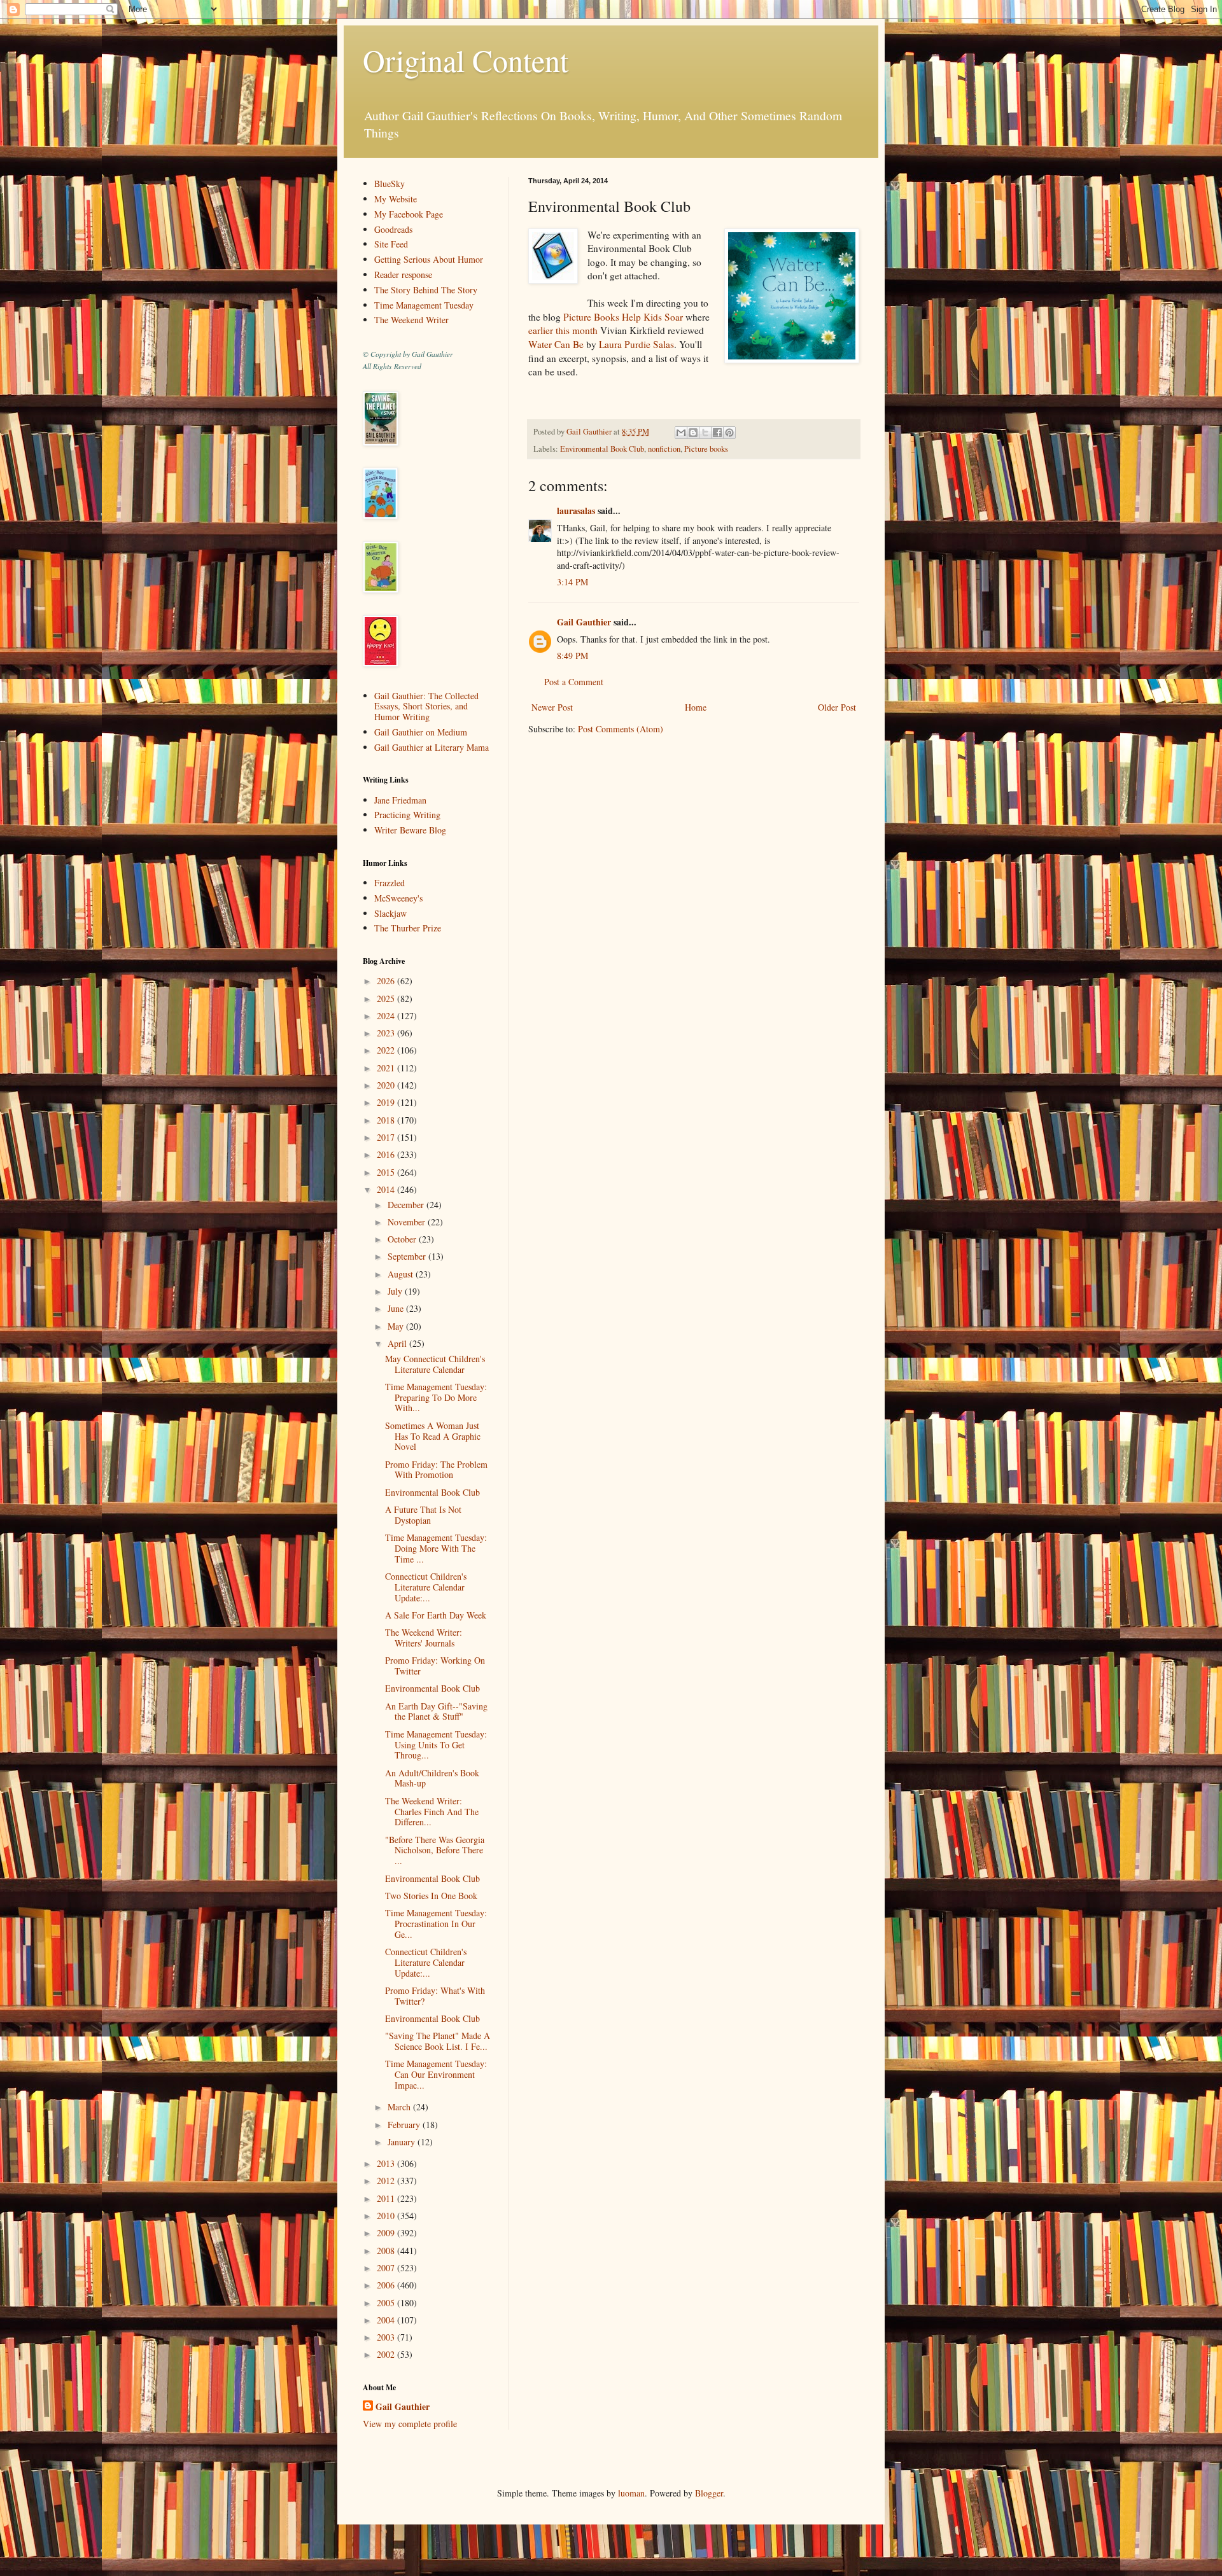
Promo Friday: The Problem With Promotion (436, 1470)
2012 (387, 2181)
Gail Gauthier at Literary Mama (432, 747)
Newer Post (552, 707)
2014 (387, 1189)
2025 (387, 999)
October (403, 1239)
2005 (387, 2303)
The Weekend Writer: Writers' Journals (424, 1638)
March (400, 2107)
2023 (387, 1033)
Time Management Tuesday (424, 305)
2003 (387, 2337)
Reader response (403, 275)
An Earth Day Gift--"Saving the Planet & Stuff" (436, 1711)
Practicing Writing (407, 815)
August (402, 1274)
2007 (387, 2268)
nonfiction (664, 449)
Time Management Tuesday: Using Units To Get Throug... (436, 1745)
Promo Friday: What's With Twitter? (435, 1996)
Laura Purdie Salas (636, 344)
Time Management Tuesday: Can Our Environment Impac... (436, 2074)
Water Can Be (556, 344)
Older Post (837, 707)
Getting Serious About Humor (429, 259)
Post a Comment (574, 682)
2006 (387, 2285)
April (398, 1343)
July (396, 1291)
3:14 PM (572, 582)
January (403, 2142)
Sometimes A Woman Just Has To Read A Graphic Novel (433, 1436)
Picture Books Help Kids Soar (623, 317)
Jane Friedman (400, 800)
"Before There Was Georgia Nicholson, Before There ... (435, 1850)
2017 (387, 1137)
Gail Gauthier (584, 622)
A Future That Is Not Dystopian (423, 1515)
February (405, 2125)
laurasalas (576, 511)
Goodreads (393, 229)
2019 (387, 1102)
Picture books (706, 449)
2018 (387, 1120)
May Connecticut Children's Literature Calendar (435, 1364)
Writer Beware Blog (410, 830)
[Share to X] (705, 433)
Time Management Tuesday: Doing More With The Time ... (436, 1548)
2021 (387, 1068)
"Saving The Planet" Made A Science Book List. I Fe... (438, 2041)
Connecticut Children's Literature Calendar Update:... (426, 1587)
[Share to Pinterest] (729, 433)
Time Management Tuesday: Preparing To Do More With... (436, 1397)
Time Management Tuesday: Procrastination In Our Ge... (436, 1924)
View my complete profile (410, 2424)
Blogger (709, 2493)
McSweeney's (398, 898)
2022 (387, 1050)
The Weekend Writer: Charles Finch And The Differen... (432, 1812)
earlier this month (563, 330)
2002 (387, 2354)
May (397, 1326)
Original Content (466, 60)
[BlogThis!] (693, 433)
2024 (387, 1016)
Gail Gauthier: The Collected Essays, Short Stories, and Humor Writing (426, 707)
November (408, 1222)
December (407, 1205)
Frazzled (390, 883)
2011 (387, 2198)
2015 (387, 1172)
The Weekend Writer (411, 320)
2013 (387, 2163)
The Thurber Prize (408, 928)
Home (696, 707)
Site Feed (391, 244)
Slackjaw (390, 913)
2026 (387, 981)
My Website (396, 199)
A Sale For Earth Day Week (436, 1615)
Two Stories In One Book (431, 1896)
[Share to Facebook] (717, 433)
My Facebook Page (409, 214)
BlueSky (390, 184)
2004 (387, 2320)
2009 (387, 2233)
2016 (387, 1154)
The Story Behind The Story (426, 290)
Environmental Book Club (602, 449)
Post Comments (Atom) (621, 729)
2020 (387, 1085)
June (397, 1308)
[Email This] (681, 433)
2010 (387, 2216)
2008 (387, 2251)
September (408, 1256)
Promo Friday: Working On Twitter (435, 1666)
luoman (631, 2493)
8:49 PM (572, 656)
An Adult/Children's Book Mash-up (432, 1778)
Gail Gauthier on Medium (421, 732)
